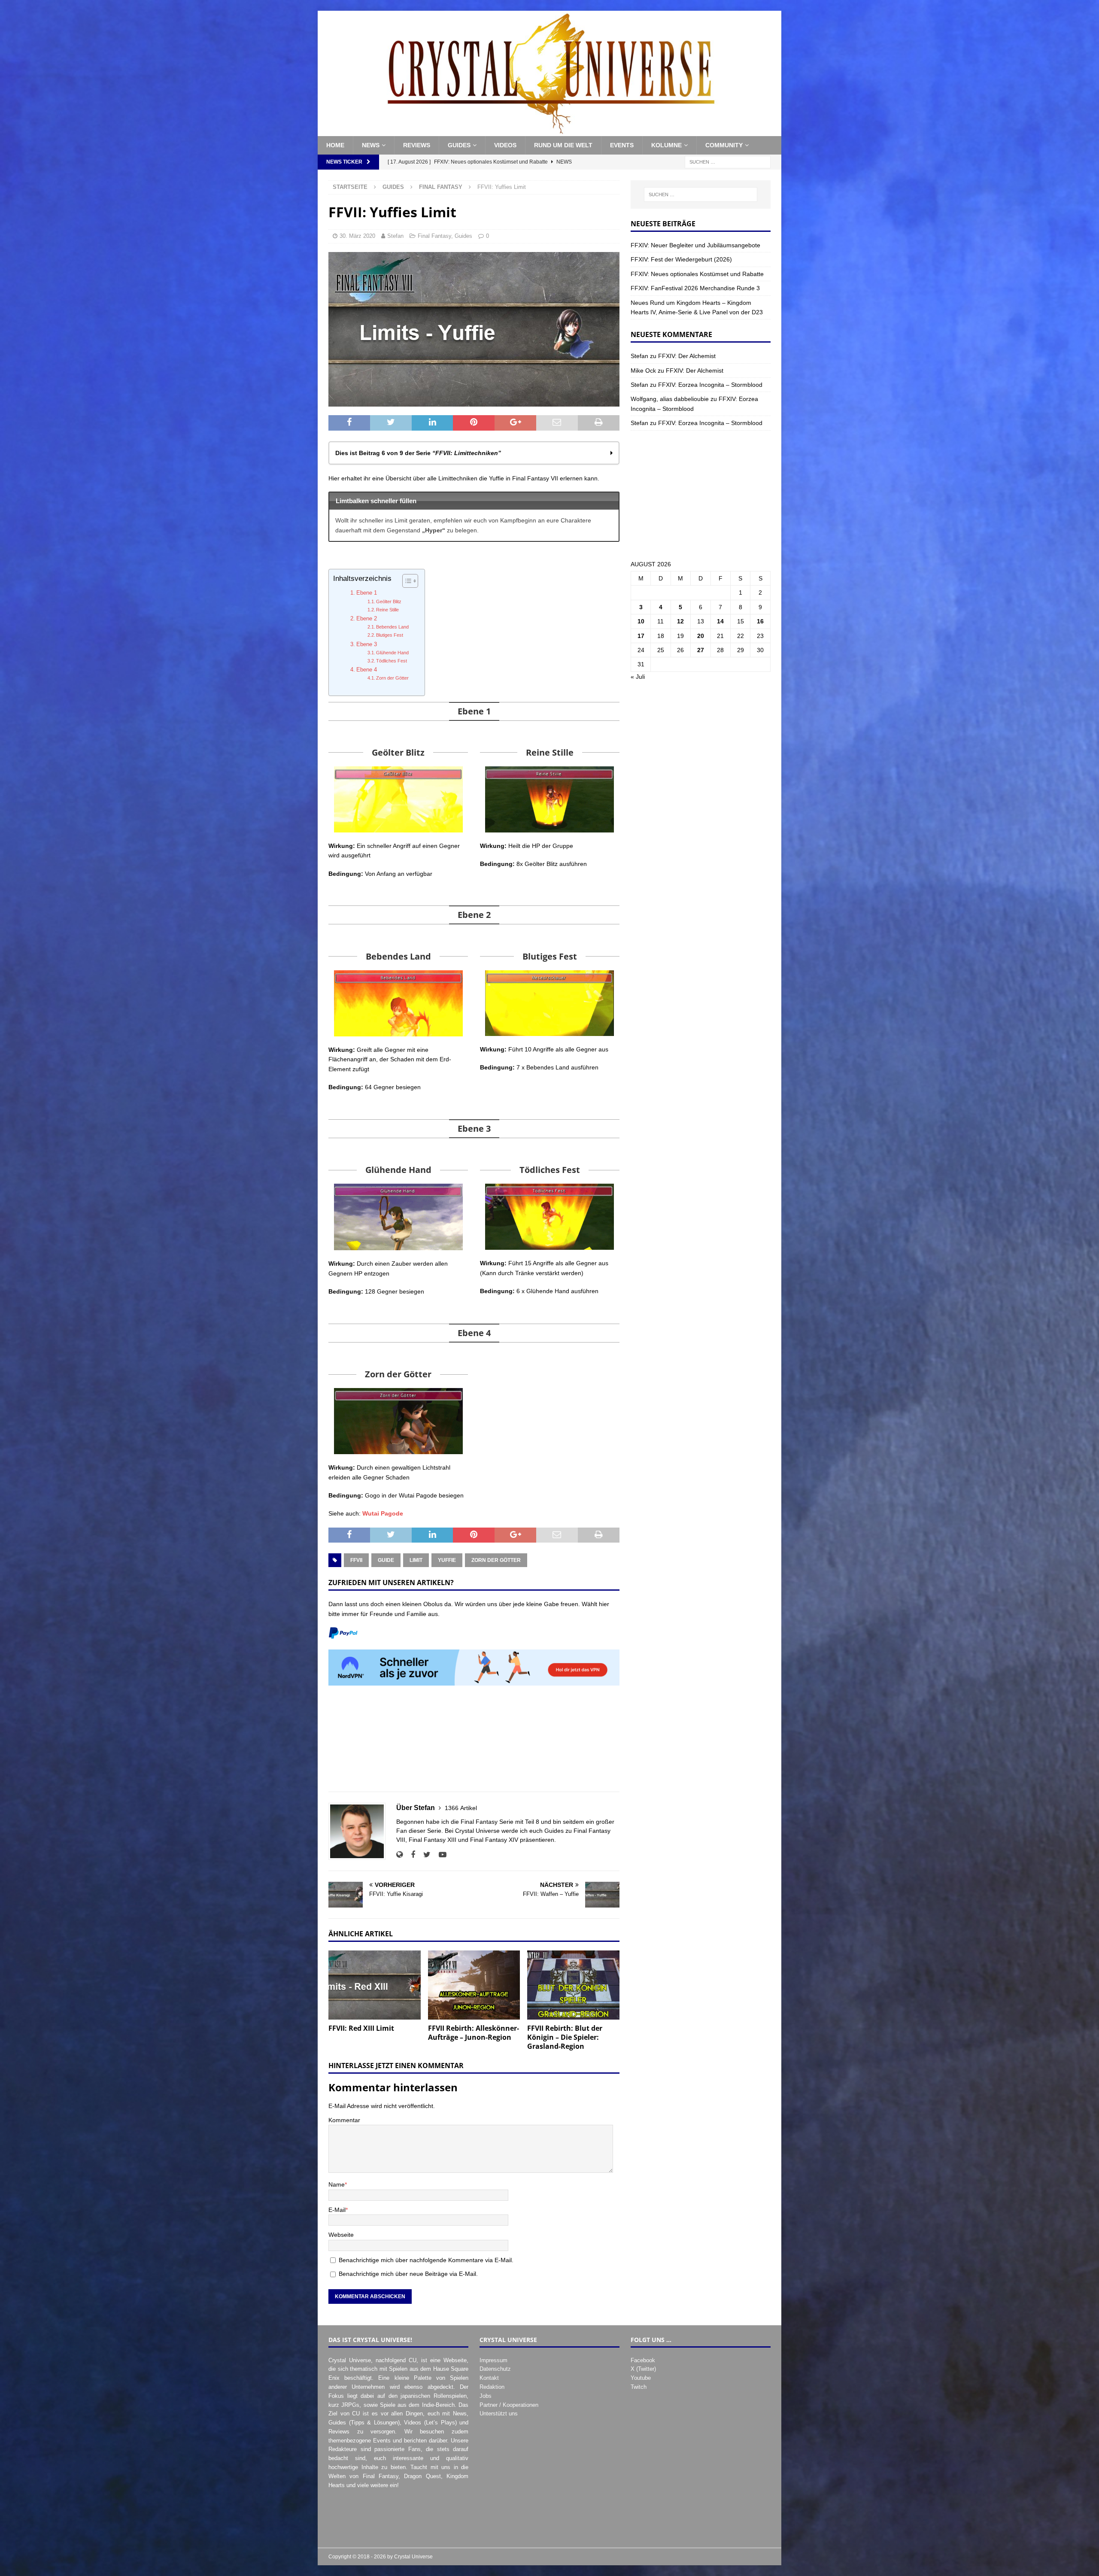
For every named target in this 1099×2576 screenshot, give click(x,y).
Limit (416, 1560)
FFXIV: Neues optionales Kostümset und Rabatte (697, 274)
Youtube (641, 2378)
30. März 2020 (357, 236)
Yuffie (447, 1560)
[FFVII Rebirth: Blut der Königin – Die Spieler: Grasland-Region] (573, 1985)
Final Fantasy (434, 236)
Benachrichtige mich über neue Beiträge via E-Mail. (408, 2274)
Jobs (486, 2396)
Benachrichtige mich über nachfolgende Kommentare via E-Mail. (426, 2260)
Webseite (341, 2235)
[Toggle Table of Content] (406, 581)
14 (720, 621)
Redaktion (492, 2387)
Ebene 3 (367, 644)
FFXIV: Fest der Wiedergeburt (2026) (681, 259)
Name (337, 2184)
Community (724, 145)
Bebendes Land (392, 627)
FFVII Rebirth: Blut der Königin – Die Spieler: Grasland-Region (565, 2037)
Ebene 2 (367, 619)
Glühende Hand (392, 653)
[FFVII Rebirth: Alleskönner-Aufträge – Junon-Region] (474, 1985)
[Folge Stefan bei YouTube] (439, 1855)
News (371, 145)
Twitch (639, 2387)
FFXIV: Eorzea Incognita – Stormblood (710, 385)
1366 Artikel (461, 1808)
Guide (386, 1560)
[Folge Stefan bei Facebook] (410, 1855)
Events (622, 145)
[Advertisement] (474, 1743)
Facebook (643, 2360)
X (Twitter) (643, 2369)
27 (701, 650)
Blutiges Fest (390, 635)
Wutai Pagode (383, 1513)
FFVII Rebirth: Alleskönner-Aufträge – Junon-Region (474, 2033)
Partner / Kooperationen (509, 2405)
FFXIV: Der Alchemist (687, 356)
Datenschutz (495, 2369)
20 (701, 636)
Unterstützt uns (499, 2413)
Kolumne (666, 145)
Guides (459, 145)
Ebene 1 (367, 593)
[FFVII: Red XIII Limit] (375, 1985)
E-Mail (337, 2210)
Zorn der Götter (392, 678)
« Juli (638, 677)
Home (335, 145)
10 (641, 621)
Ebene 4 (367, 670)
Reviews (417, 145)
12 (680, 621)
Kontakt (489, 2378)
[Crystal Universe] (549, 131)
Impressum (493, 2360)
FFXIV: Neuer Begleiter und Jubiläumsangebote (695, 245)
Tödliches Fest (392, 661)
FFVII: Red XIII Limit (361, 2028)
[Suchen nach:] (728, 161)
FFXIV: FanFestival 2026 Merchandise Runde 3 (695, 288)
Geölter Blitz (389, 601)
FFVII (356, 1560)
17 (641, 636)
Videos (505, 145)
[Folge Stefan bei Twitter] (424, 1855)
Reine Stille (387, 610)
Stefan (395, 236)
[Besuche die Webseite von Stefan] (399, 1855)
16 (760, 621)
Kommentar (344, 2120)
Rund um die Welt (563, 145)
